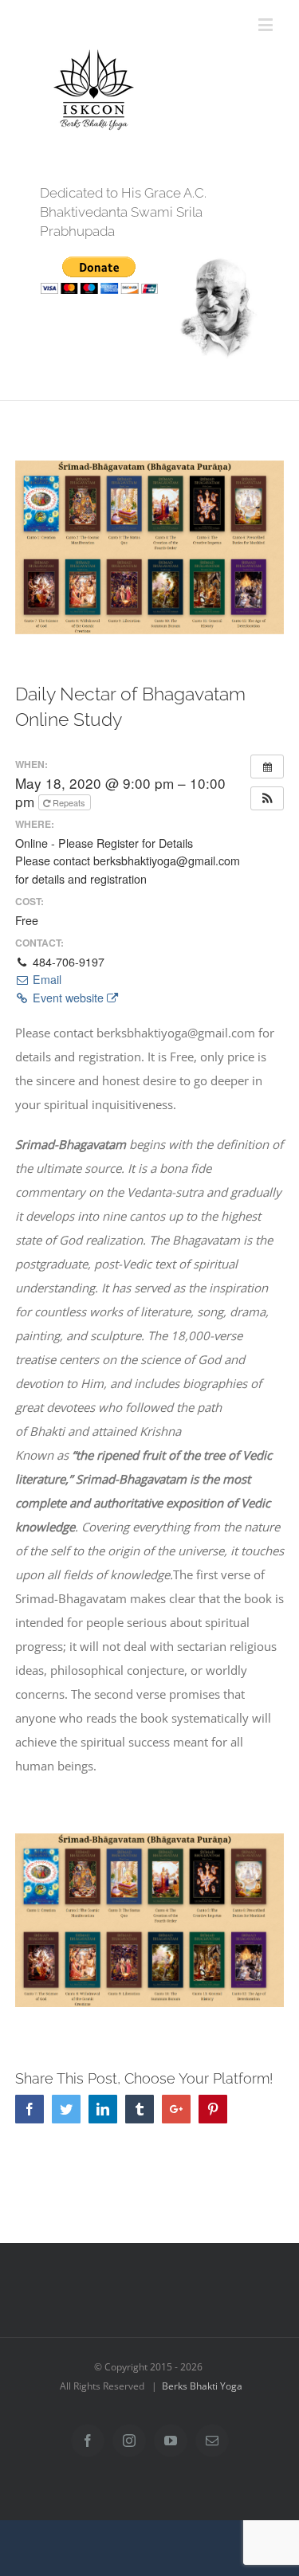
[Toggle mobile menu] (267, 24)
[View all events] (267, 767)
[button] (267, 798)
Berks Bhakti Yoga (202, 2386)
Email (45, 979)
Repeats (69, 802)
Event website (68, 998)
